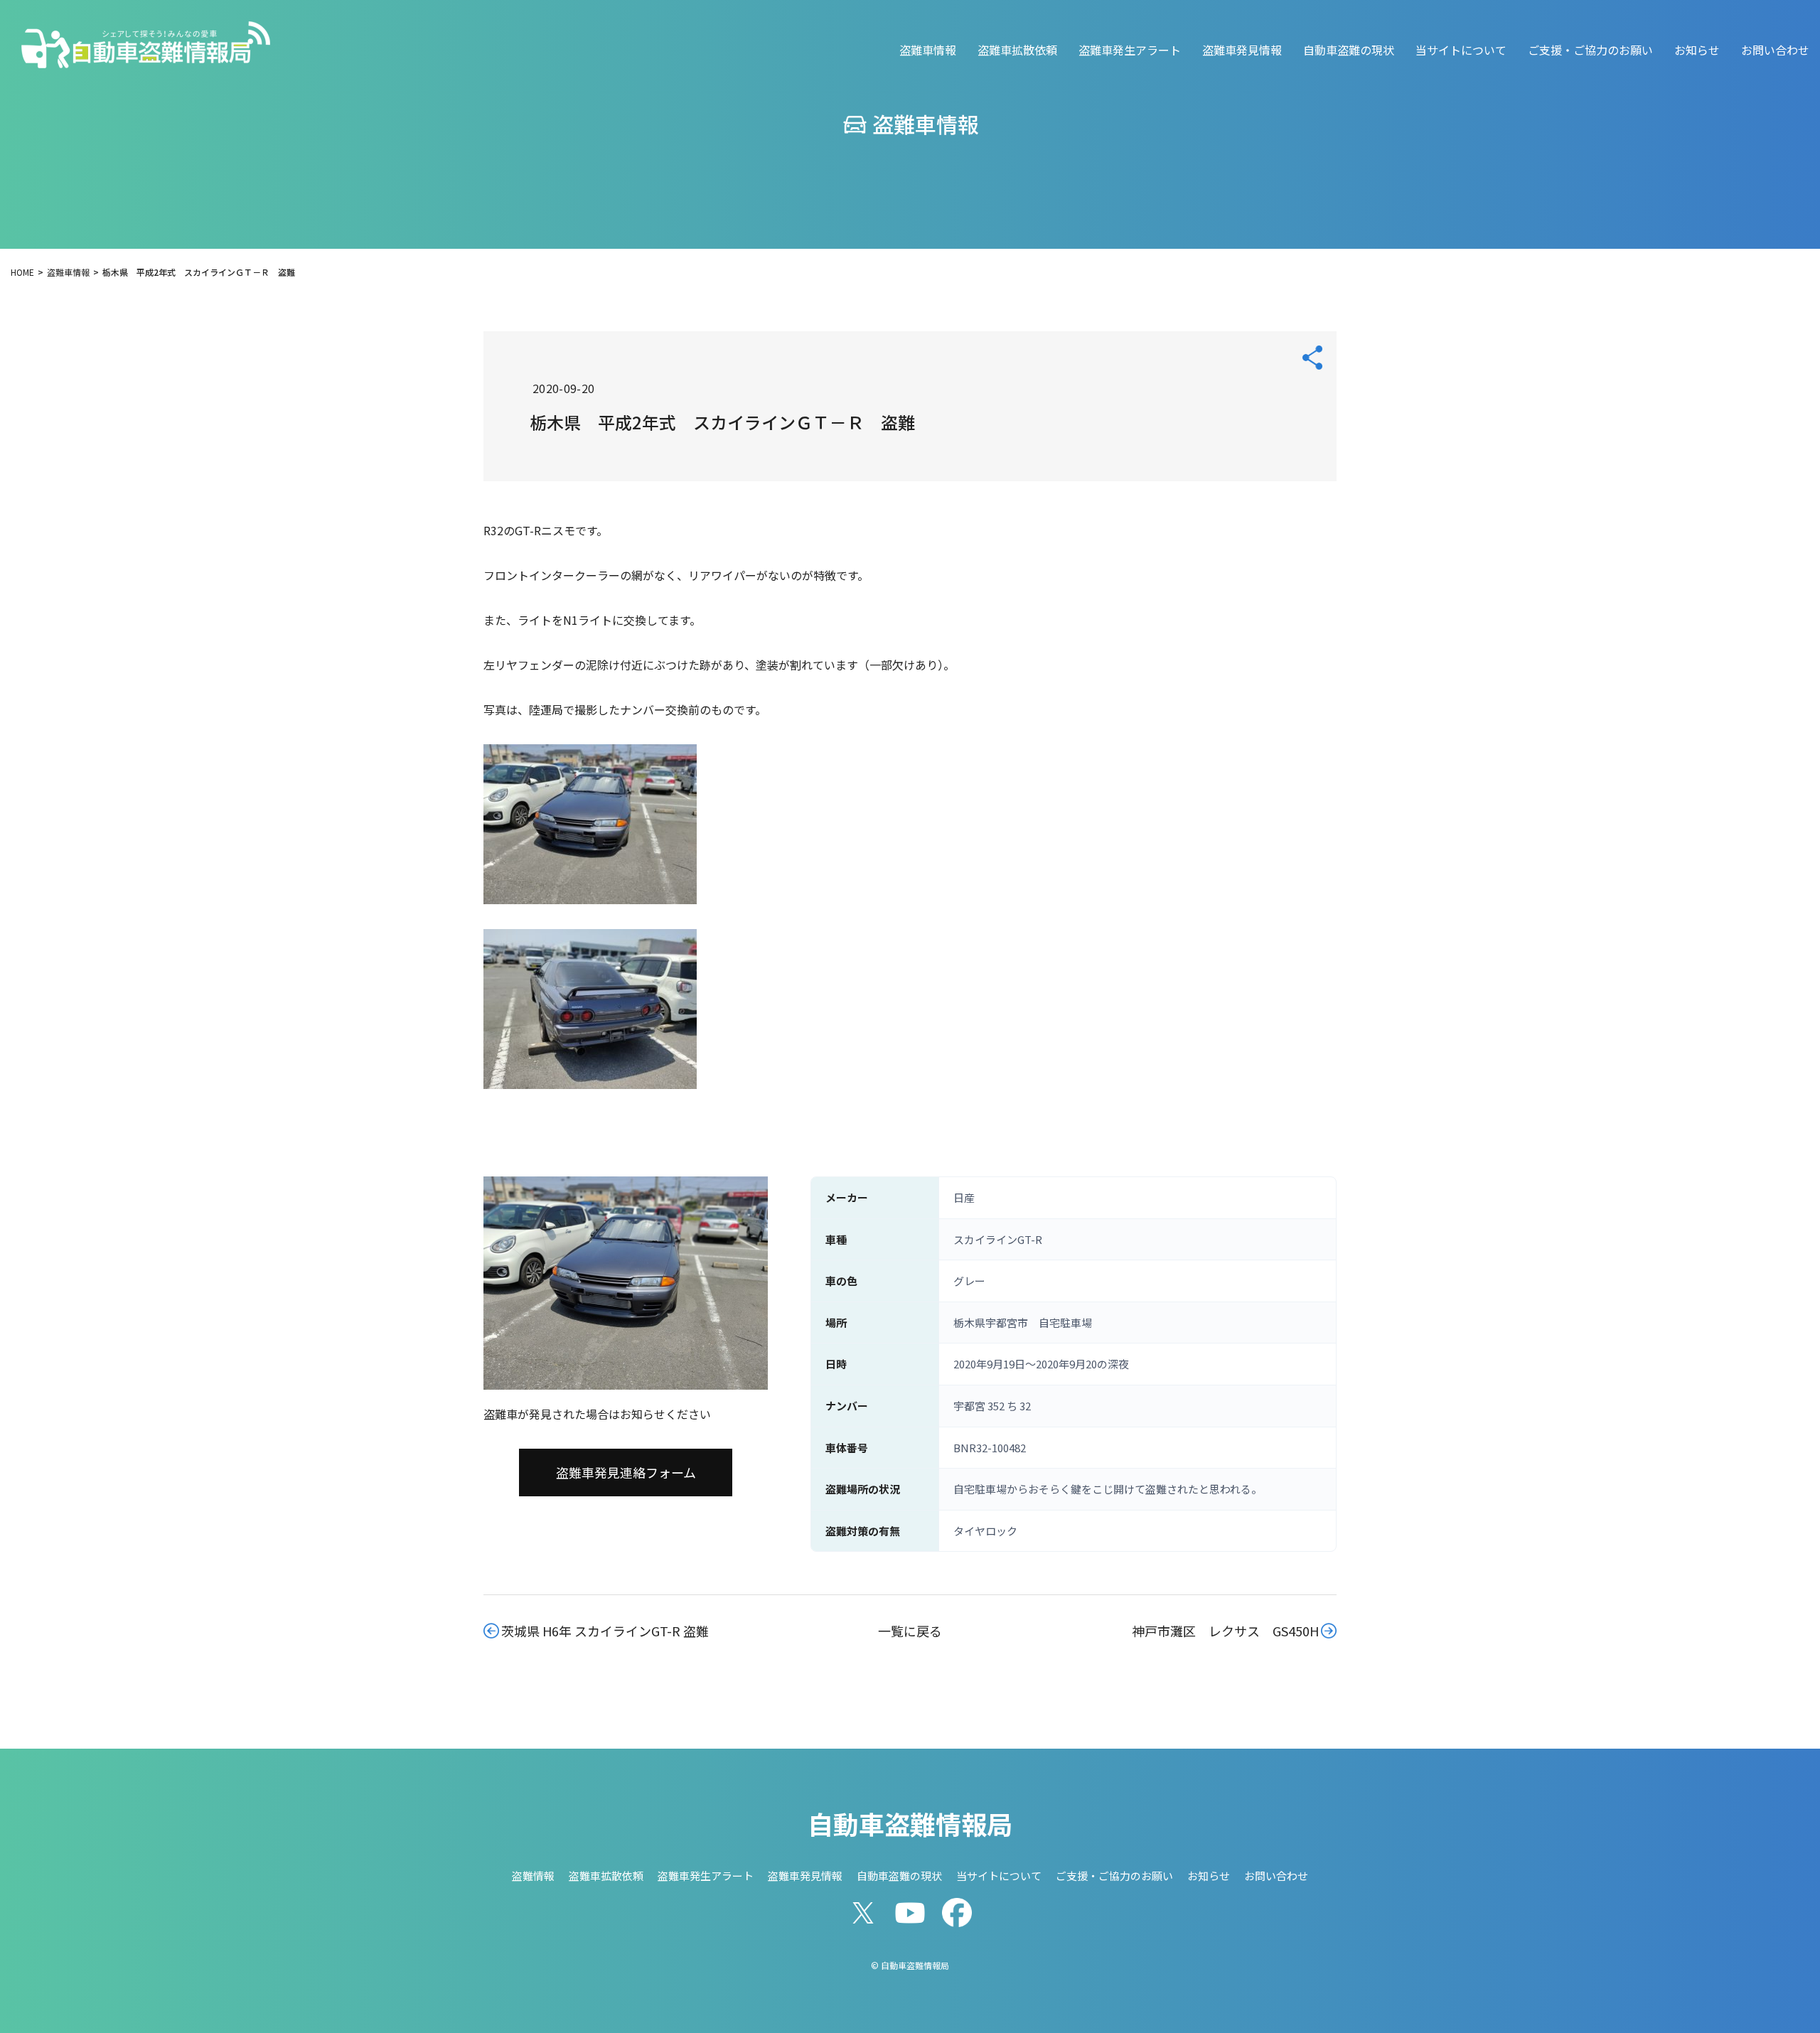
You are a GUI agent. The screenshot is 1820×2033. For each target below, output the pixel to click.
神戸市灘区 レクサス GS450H (1225, 1631)
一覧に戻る (910, 1631)
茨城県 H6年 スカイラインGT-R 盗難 (605, 1631)
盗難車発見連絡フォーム (626, 1472)
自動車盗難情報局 (910, 1823)
